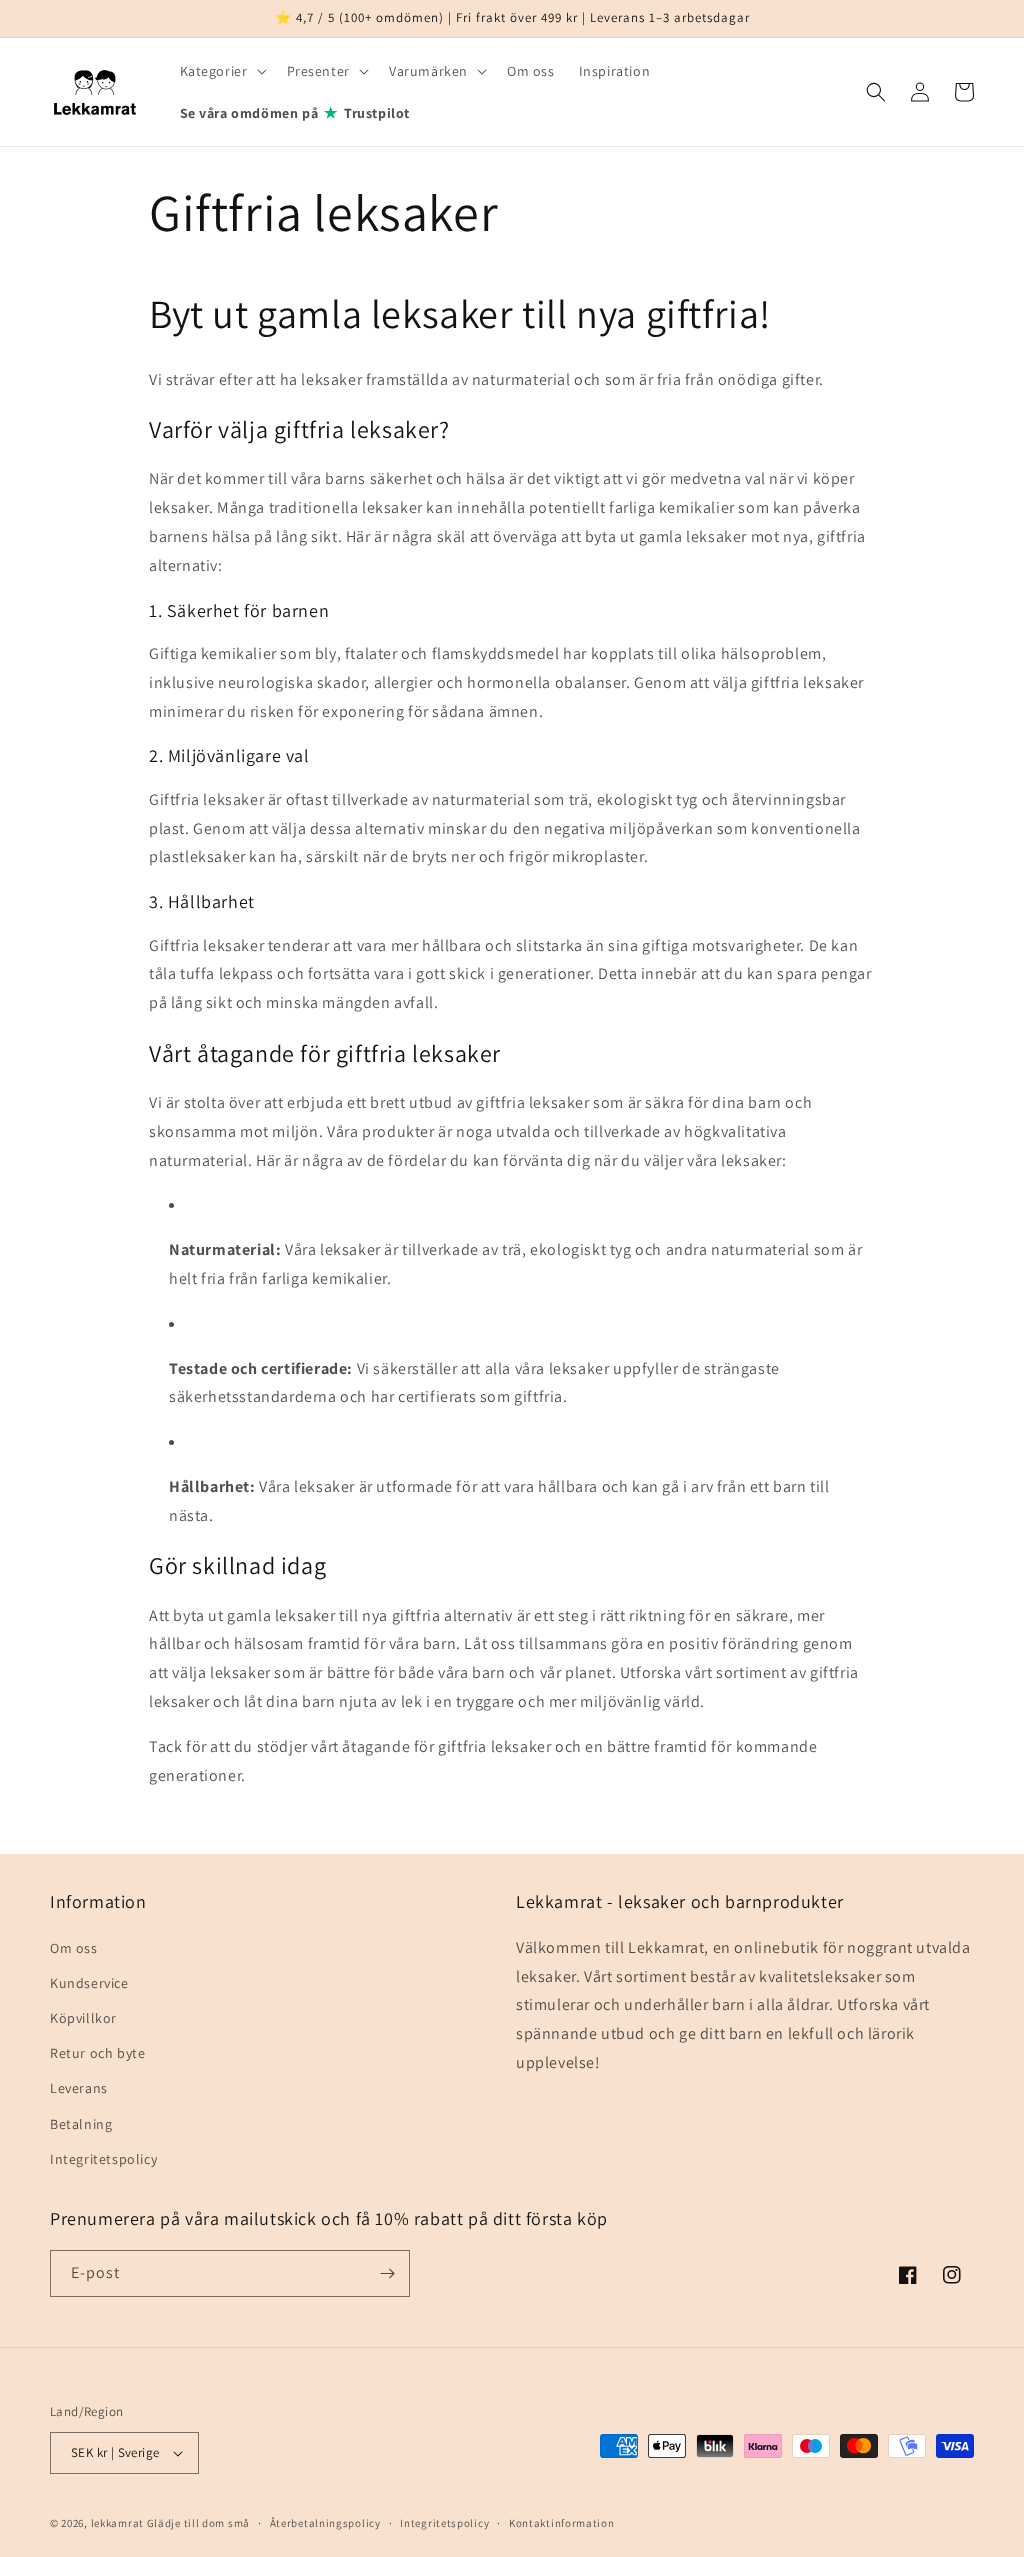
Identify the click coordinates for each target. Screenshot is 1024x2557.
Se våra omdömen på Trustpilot (295, 112)
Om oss (74, 1948)
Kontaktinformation (562, 2523)
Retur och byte (97, 2053)
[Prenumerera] (387, 2273)
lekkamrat (117, 2523)
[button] (221, 71)
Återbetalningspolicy (325, 2523)
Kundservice (89, 1983)
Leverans (79, 2088)
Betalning (81, 2124)
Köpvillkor (83, 2018)
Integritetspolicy (103, 2159)
